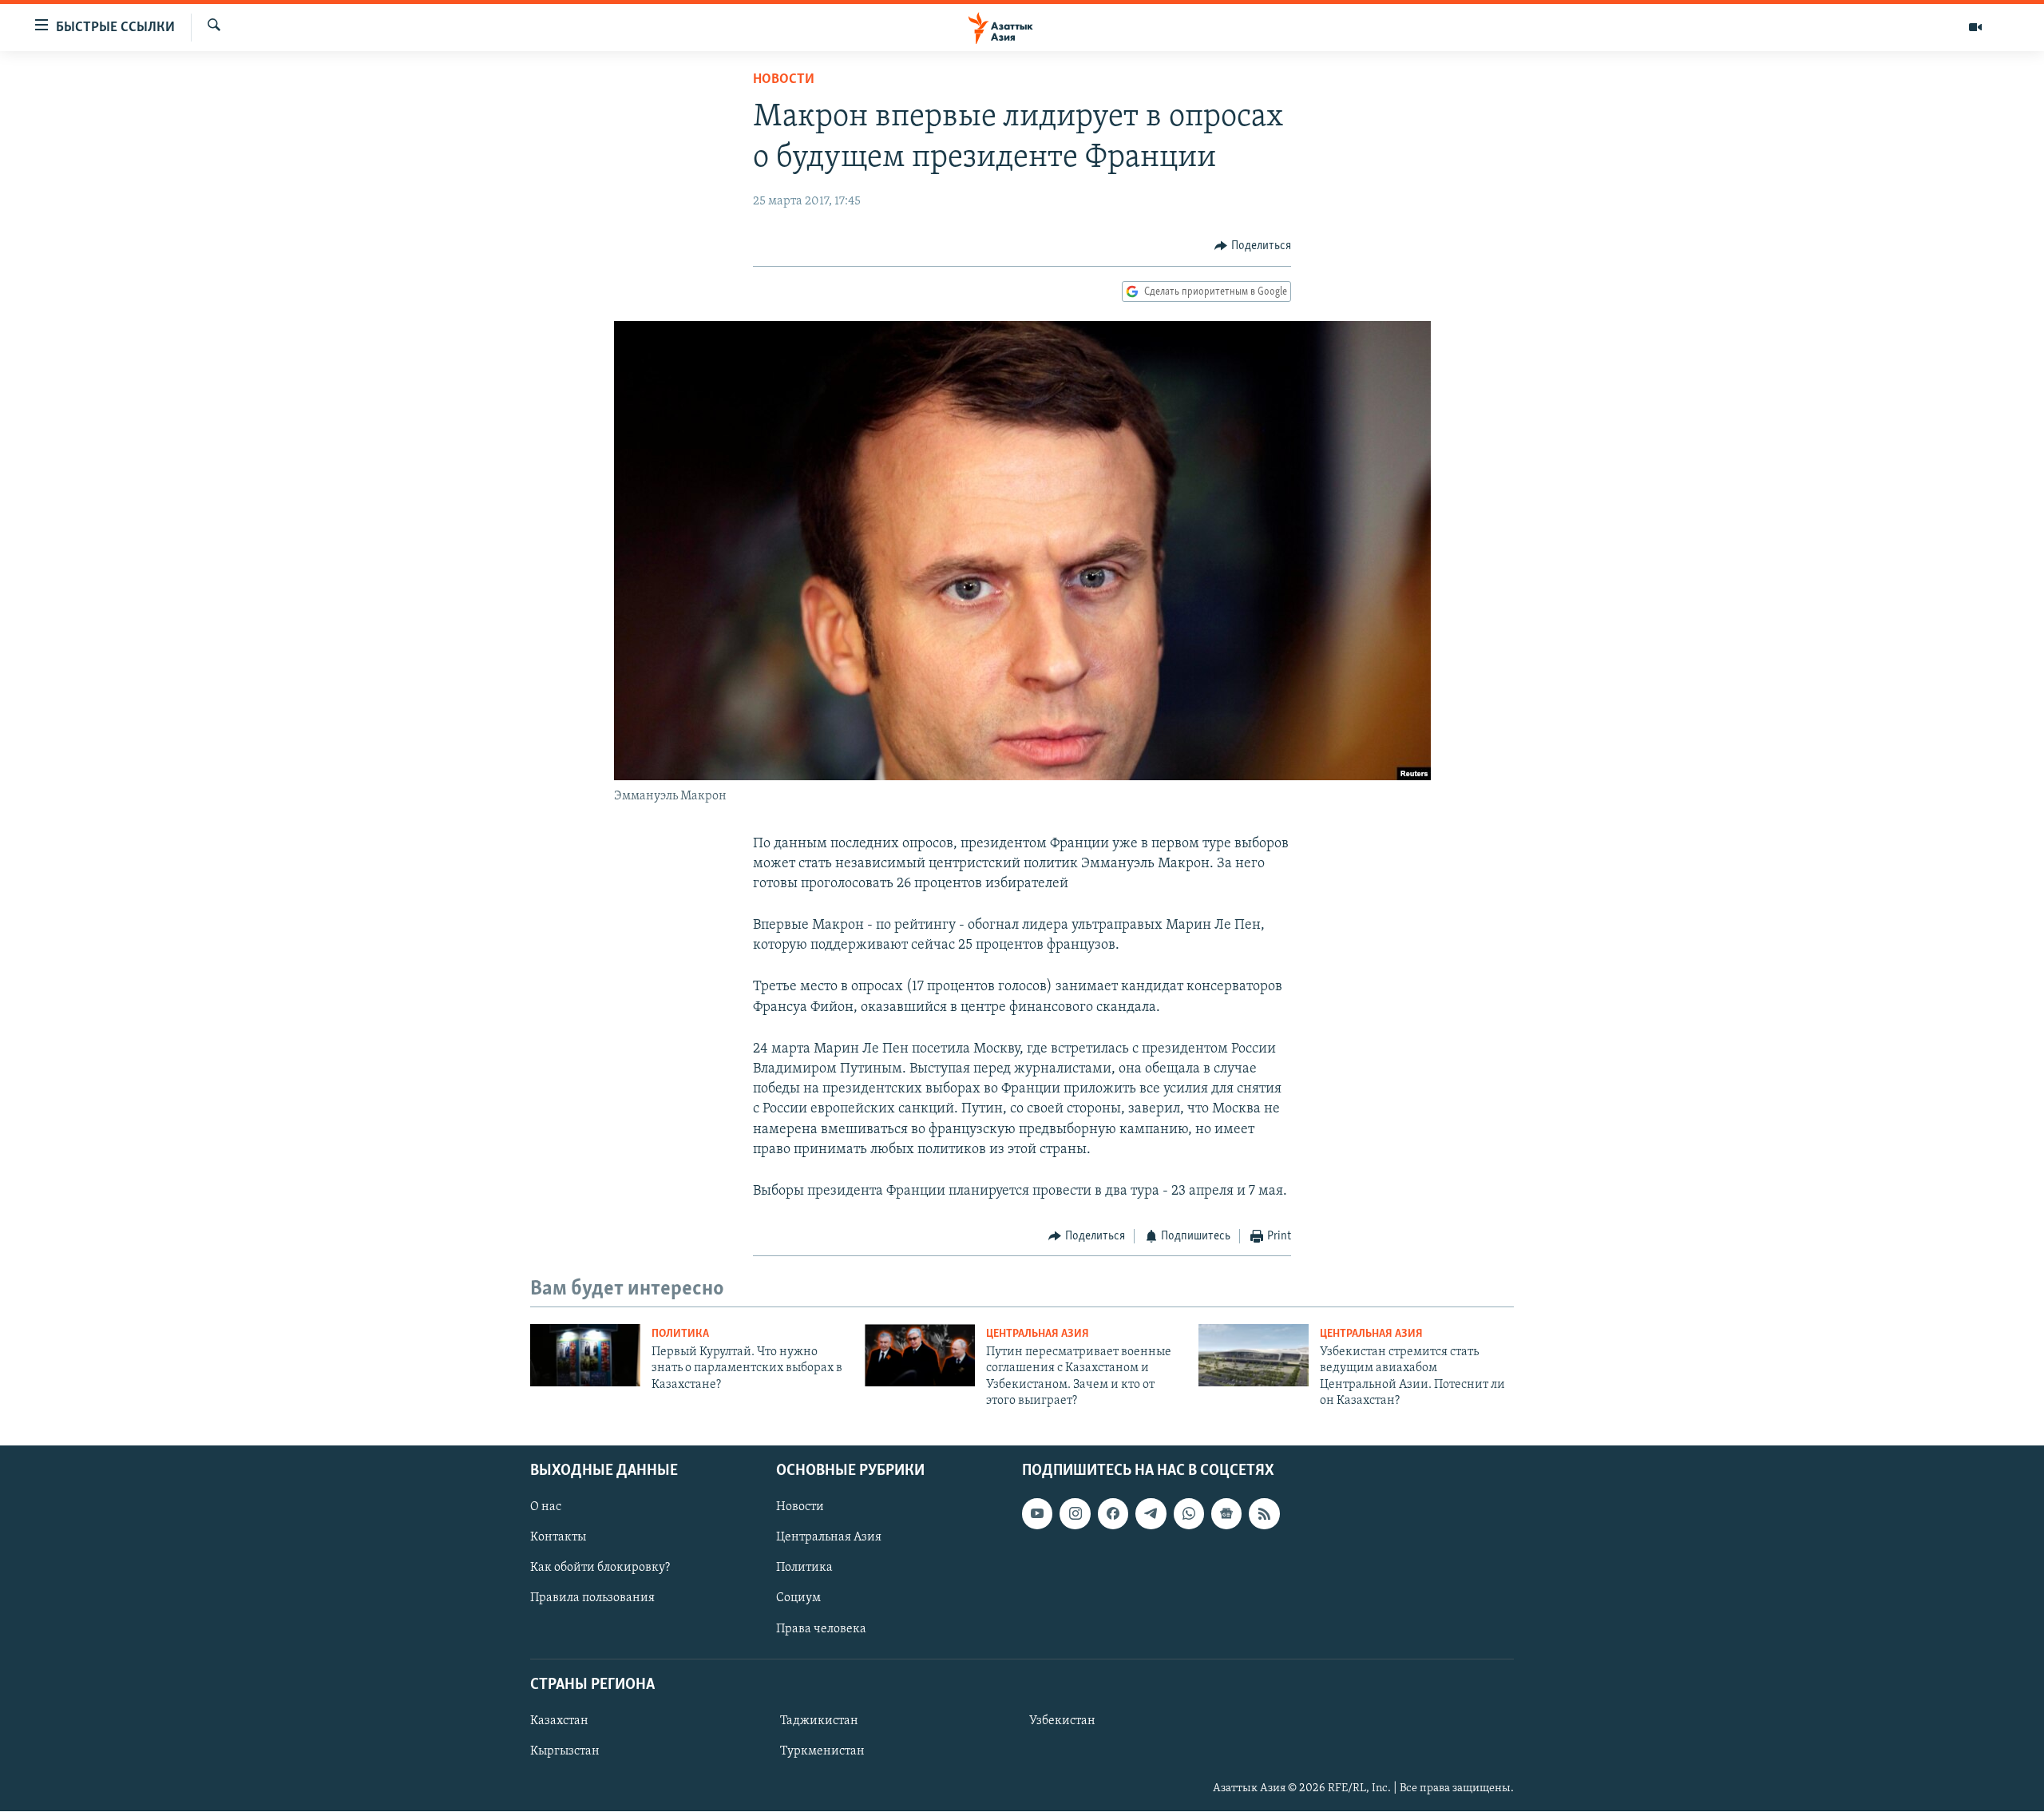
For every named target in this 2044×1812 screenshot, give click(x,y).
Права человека (821, 1629)
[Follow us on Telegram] (1151, 1514)
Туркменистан (822, 1751)
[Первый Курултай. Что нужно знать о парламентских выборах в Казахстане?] (585, 1355)
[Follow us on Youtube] (1037, 1514)
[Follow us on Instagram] (1075, 1514)
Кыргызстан (565, 1751)
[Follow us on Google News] (1226, 1514)
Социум (798, 1599)
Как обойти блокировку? (600, 1568)
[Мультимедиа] (1975, 27)
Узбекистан (1062, 1721)
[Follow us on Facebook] (1113, 1514)
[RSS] (1264, 1514)
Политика (680, 1334)
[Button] (1253, 246)
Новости (784, 80)
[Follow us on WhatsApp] (1189, 1514)
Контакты (558, 1538)
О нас (546, 1508)
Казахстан (559, 1721)
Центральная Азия (1038, 1334)
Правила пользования (592, 1599)
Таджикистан (819, 1721)
